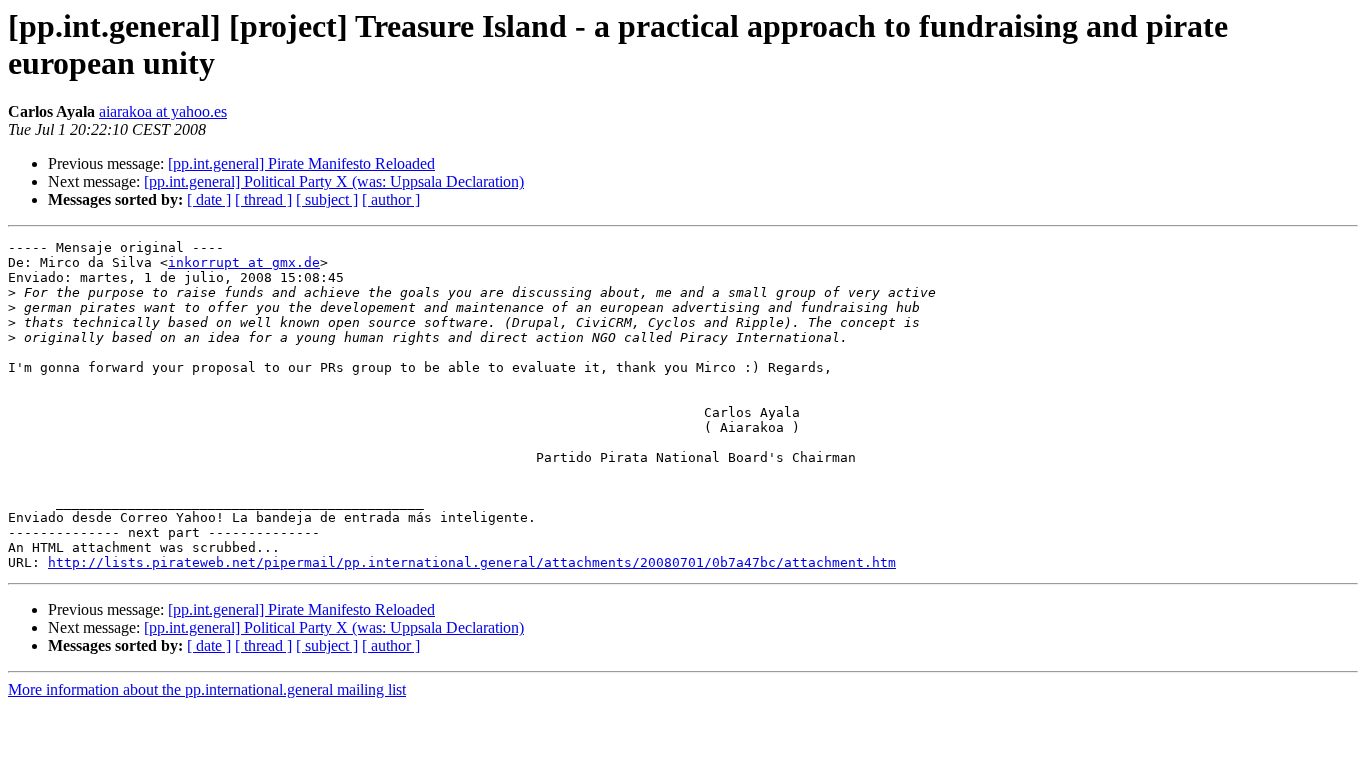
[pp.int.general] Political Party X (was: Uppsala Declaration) (334, 181)
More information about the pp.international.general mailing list (207, 689)
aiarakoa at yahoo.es (163, 111)
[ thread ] (263, 199)
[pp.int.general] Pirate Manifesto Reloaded (301, 163)
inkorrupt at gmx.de (244, 262)
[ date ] (209, 199)
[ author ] (391, 199)
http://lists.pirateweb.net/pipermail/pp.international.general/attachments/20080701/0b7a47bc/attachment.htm (472, 562)
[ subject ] (327, 199)
